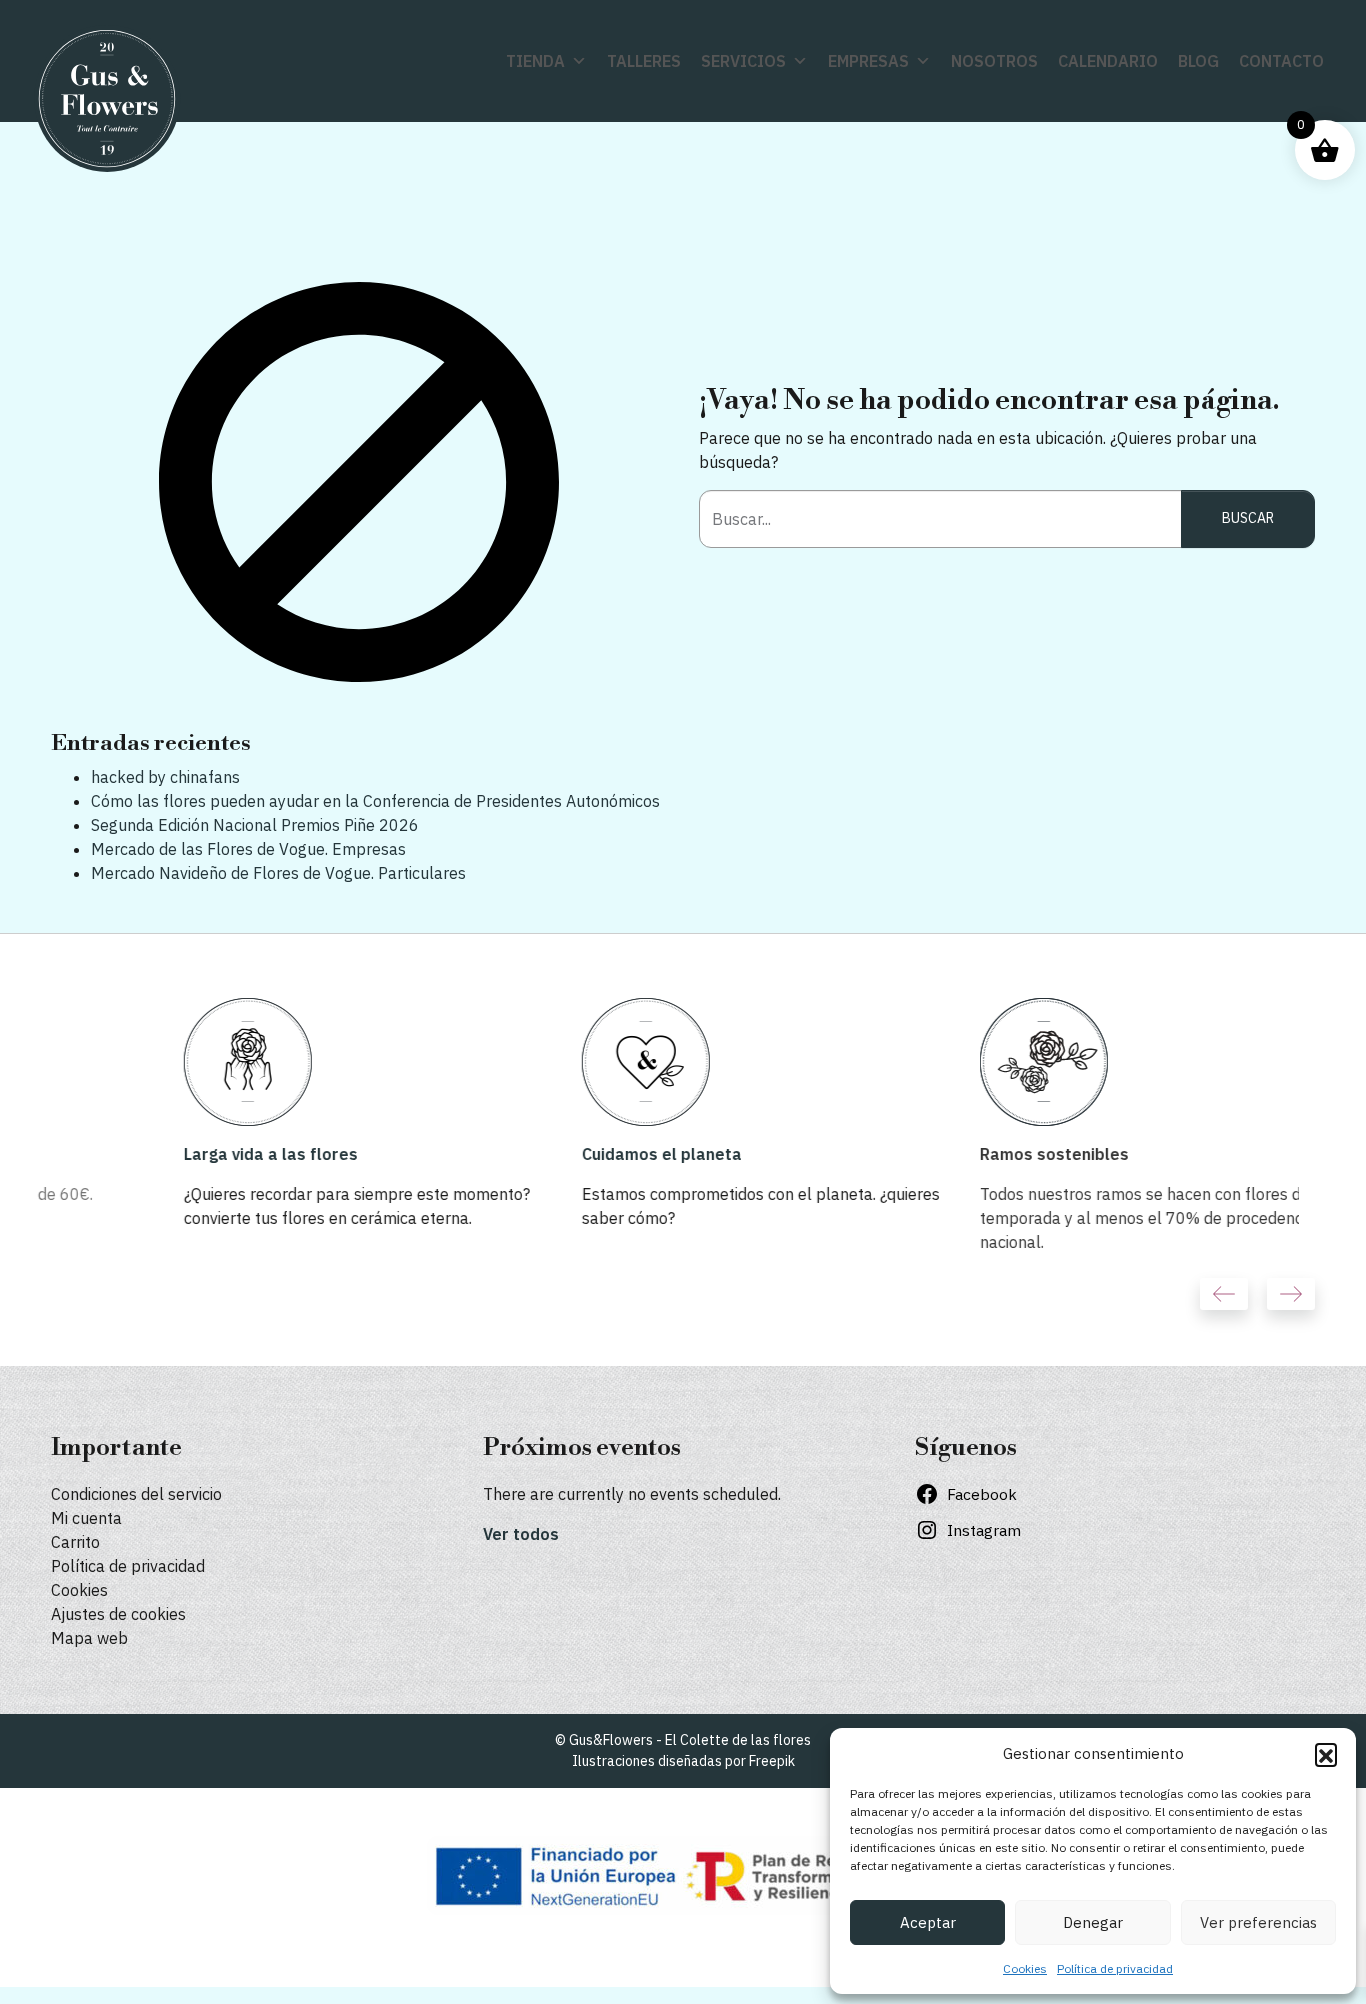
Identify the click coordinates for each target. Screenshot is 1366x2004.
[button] (1326, 1754)
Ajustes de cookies (118, 1614)
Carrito (75, 1542)
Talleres (644, 61)
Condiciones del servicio (136, 1494)
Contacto (1281, 61)
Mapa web (89, 1638)
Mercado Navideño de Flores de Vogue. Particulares (278, 873)
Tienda (535, 61)
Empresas (868, 61)
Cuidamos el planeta (529, 1154)
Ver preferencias (1258, 1922)
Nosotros (994, 61)
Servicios (743, 61)
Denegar (1093, 1922)
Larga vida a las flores (138, 1154)
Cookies (1025, 1968)
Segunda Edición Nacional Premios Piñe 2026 (255, 825)
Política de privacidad (1115, 1968)
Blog (1198, 61)
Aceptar (928, 1922)
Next (1291, 1294)
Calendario (1108, 61)
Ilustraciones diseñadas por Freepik (683, 1761)
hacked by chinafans (165, 777)
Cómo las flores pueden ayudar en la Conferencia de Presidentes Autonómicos (375, 801)
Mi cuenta (86, 1518)
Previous (1224, 1294)
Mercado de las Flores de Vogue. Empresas (248, 849)
